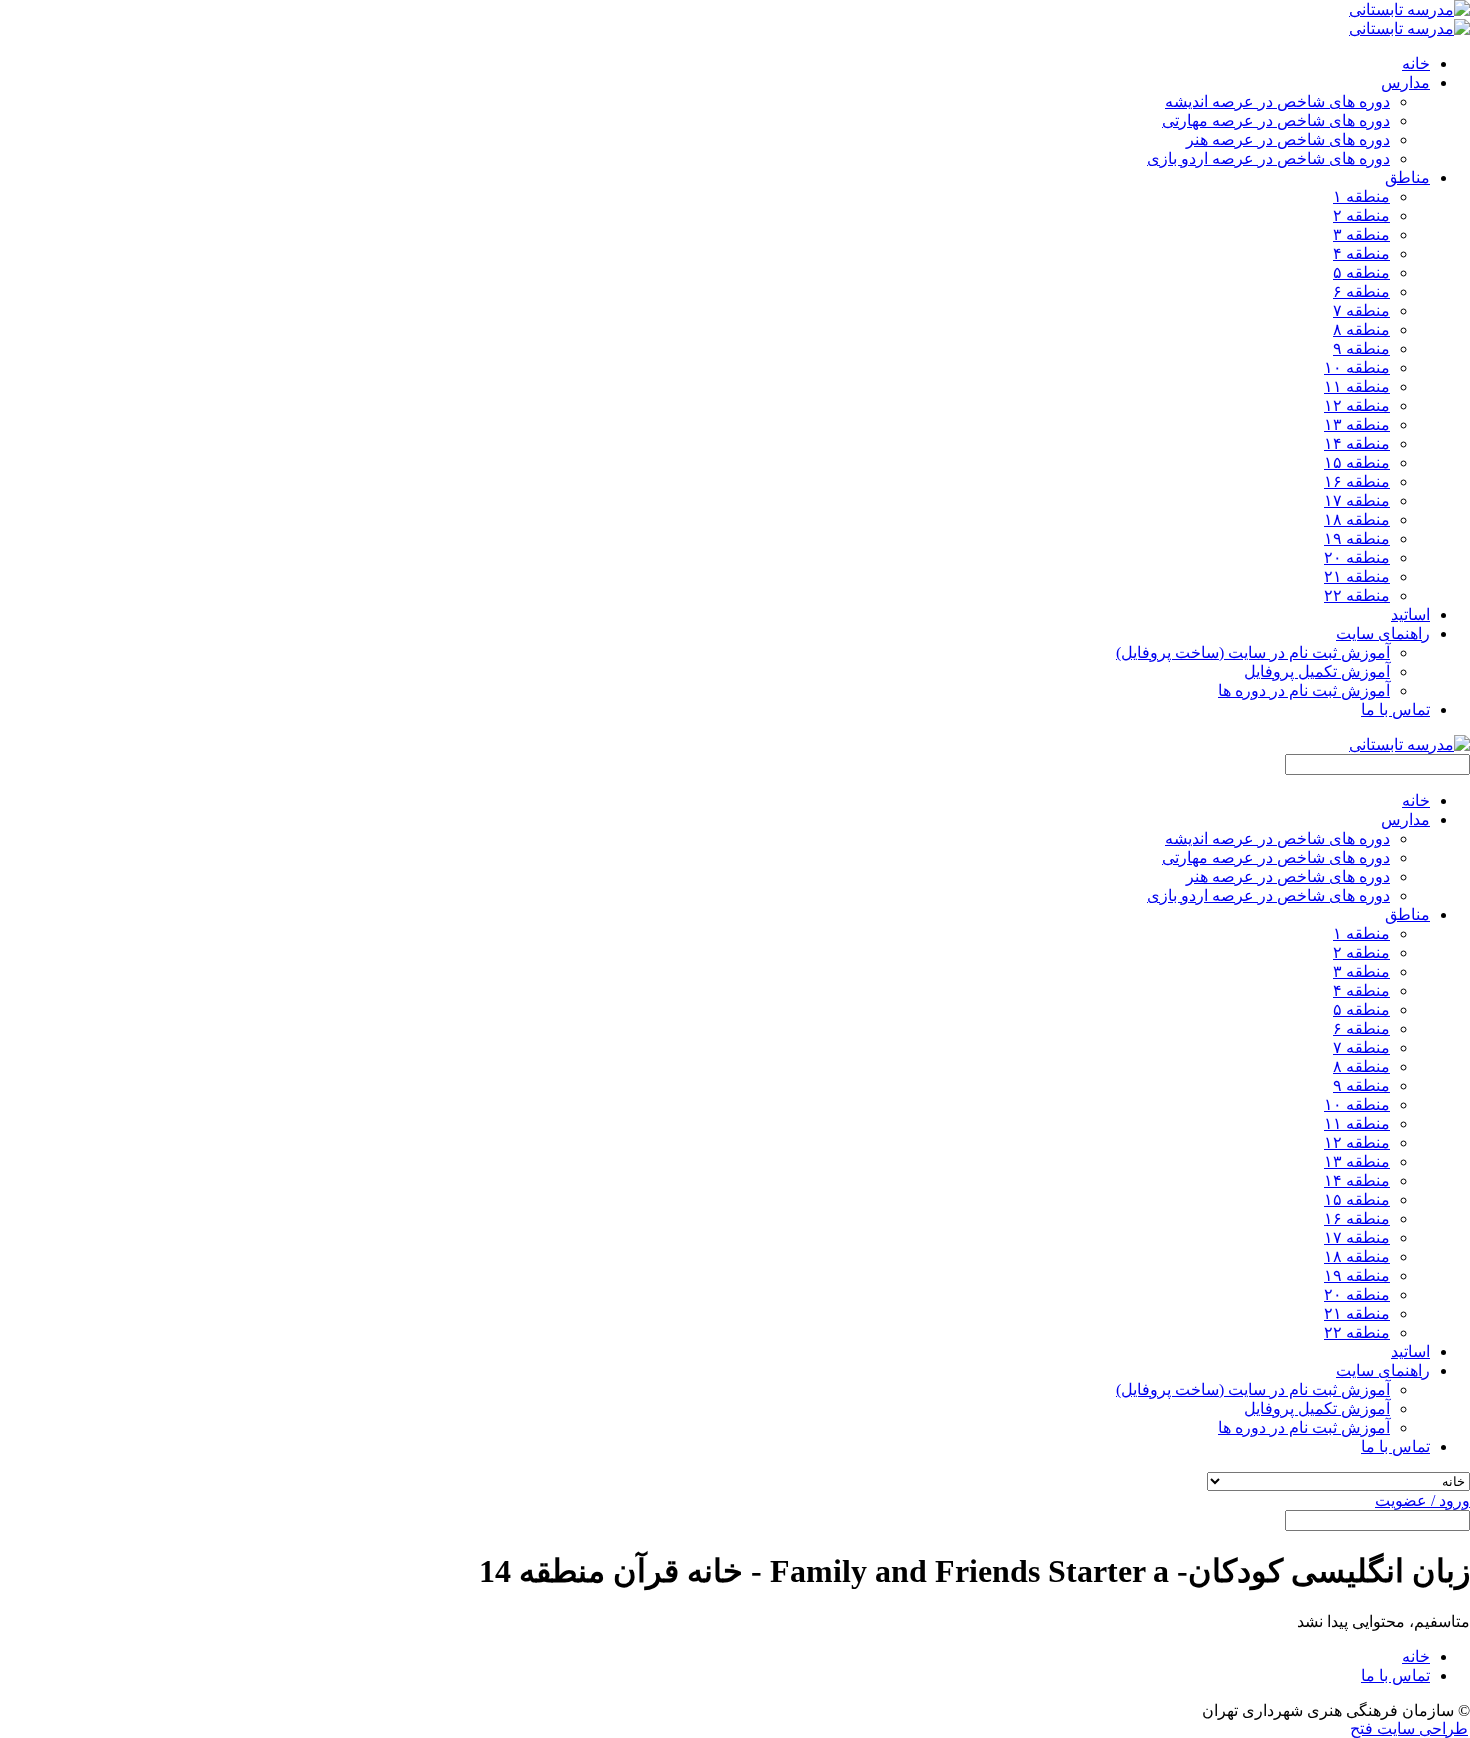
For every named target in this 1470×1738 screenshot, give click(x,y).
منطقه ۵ (1361, 272)
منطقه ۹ (1361, 348)
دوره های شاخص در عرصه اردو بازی (1268, 158)
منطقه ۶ (1361, 291)
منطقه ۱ (1361, 196)
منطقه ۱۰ (1357, 367)
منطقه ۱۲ (1357, 405)
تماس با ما (1395, 709)
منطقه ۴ (1361, 253)
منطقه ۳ (1361, 234)
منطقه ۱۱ (1357, 386)
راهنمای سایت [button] (1383, 633)
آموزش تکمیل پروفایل (1317, 671)
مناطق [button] (1407, 177)
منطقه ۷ (1361, 310)
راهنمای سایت (1383, 1370)
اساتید (1410, 614)
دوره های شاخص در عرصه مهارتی (1276, 120)
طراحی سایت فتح (1409, 1728)
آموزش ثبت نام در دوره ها (1304, 690)
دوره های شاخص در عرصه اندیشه (1277, 101)
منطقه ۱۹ (1357, 538)
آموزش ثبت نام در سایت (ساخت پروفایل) (1253, 652)
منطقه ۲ (1361, 215)
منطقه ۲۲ (1357, 595)
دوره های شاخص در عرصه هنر (1288, 139)
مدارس (1405, 819)
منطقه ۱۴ (1357, 443)
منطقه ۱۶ (1357, 481)
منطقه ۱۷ (1357, 500)
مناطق (1407, 914)
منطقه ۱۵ (1357, 462)
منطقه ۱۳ (1357, 424)
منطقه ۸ (1361, 329)
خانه (1416, 63)
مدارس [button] (1405, 82)
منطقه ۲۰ (1357, 557)
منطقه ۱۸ (1357, 519)
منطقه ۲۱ (1357, 576)
